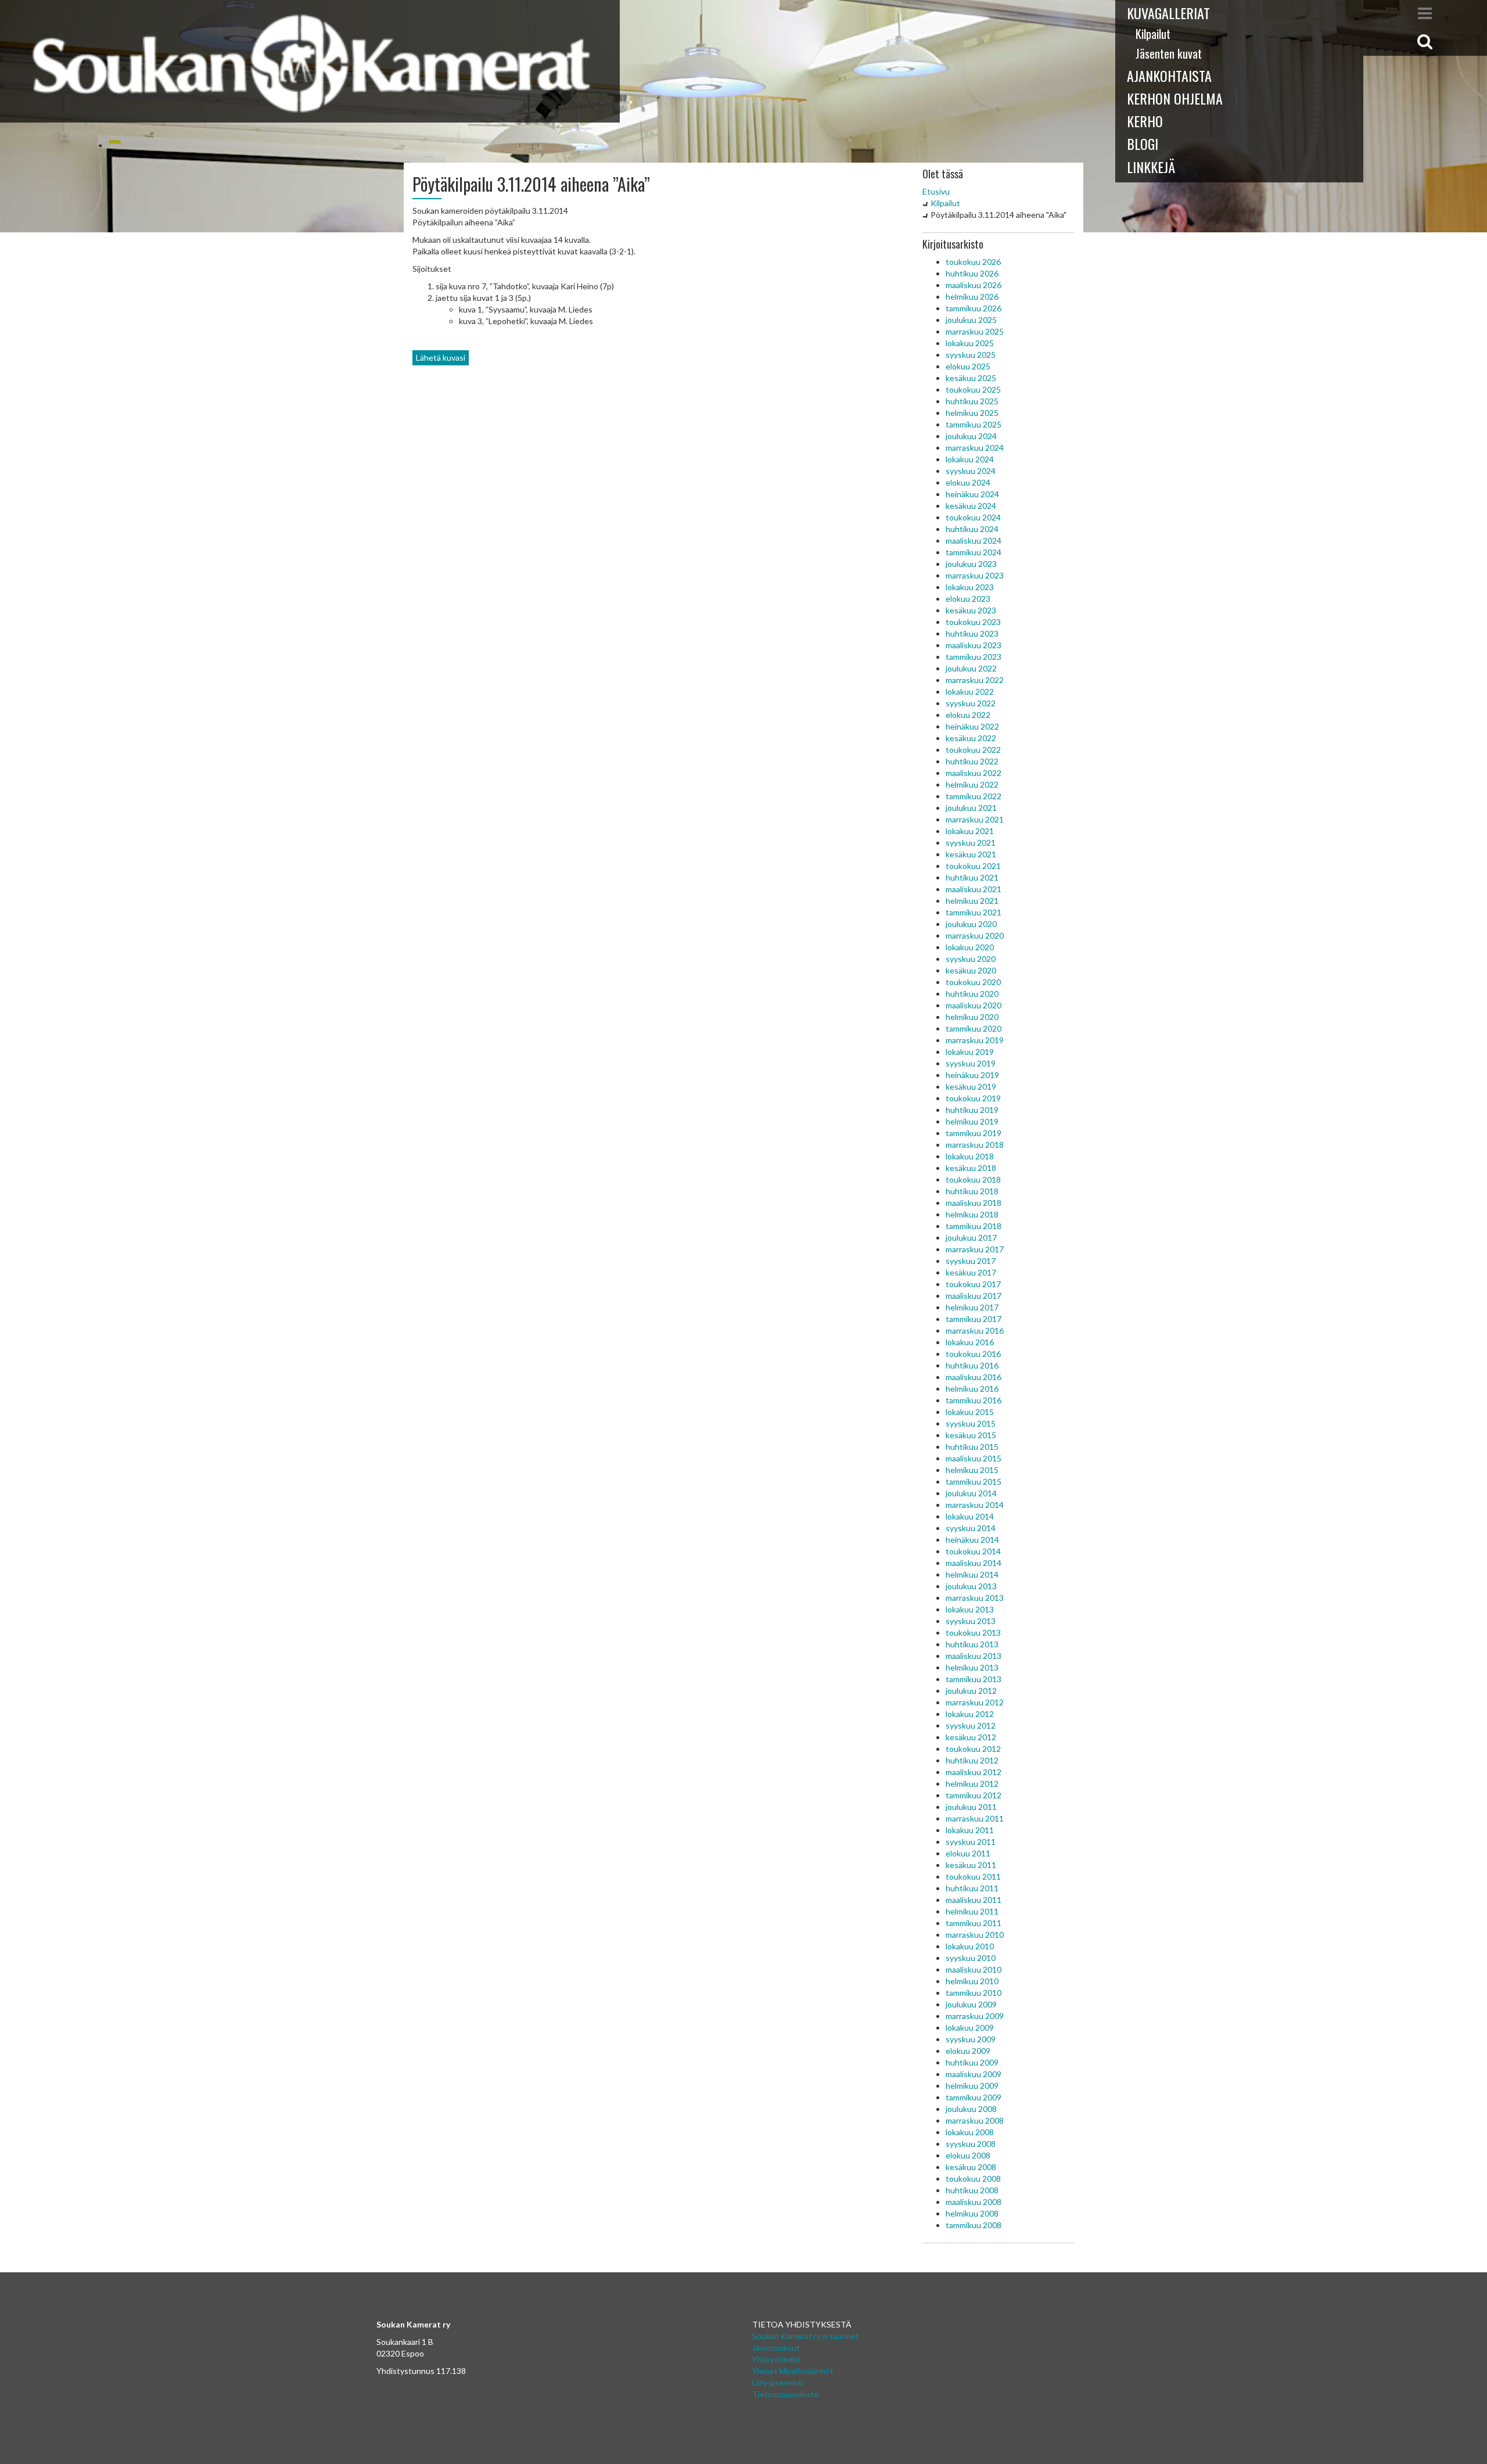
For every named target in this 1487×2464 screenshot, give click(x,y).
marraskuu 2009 (975, 2016)
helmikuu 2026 (972, 297)
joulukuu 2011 (971, 1807)
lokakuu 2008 (970, 2132)
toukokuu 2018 (973, 1179)
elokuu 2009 (968, 2051)
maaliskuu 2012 (974, 1772)
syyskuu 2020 (971, 959)
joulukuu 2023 (971, 564)
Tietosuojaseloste (786, 2394)
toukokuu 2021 (973, 866)
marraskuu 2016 (975, 1330)
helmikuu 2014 (972, 1574)
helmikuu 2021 (972, 901)
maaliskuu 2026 (974, 285)
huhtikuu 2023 (972, 633)
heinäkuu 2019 (972, 1075)
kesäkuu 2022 (971, 738)
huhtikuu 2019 (972, 1110)
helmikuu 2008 (972, 2213)
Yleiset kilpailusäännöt (793, 2371)
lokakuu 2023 (970, 587)
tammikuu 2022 (974, 796)
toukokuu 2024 (973, 517)
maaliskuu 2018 (974, 1203)
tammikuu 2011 (974, 1923)
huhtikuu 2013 (972, 1644)
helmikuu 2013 (972, 1667)
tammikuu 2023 (974, 657)
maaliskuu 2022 (974, 773)
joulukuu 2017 (971, 1238)
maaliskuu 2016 (974, 1377)
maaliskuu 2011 (974, 1900)
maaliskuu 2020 (974, 1005)
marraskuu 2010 (975, 1935)
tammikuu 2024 (974, 552)
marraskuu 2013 (975, 1598)
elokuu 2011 (968, 1853)
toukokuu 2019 (973, 1098)
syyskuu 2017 (971, 1261)
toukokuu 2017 (973, 1284)
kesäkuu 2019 (971, 1086)
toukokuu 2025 (973, 389)
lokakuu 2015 (970, 1412)
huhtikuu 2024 (972, 529)
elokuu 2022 (968, 715)
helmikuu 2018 (972, 1214)
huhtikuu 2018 (972, 1191)
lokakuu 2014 (970, 1516)
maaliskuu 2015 (974, 1458)
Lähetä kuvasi (441, 358)
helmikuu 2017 (972, 1307)
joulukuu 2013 (971, 1586)
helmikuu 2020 (972, 1017)
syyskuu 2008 (971, 2144)
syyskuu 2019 (971, 1063)
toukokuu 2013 (973, 1633)
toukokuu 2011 (973, 1876)
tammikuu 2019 (974, 1133)
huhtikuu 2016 (972, 1365)
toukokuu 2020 (973, 982)
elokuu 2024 (968, 482)
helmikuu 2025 (972, 413)
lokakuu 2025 (970, 343)
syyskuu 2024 (971, 471)
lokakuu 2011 (970, 1830)
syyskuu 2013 (971, 1621)
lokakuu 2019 (970, 1052)
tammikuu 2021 (974, 912)
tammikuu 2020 (974, 1028)
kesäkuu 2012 (971, 1737)
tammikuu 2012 (974, 1795)
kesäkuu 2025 (971, 378)
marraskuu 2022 (975, 680)
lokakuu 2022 (970, 692)
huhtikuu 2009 (972, 2062)
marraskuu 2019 (975, 1040)
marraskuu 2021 (975, 819)
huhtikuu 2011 (972, 1888)
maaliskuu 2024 (974, 540)
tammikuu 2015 (974, 1481)
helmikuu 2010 (972, 1981)
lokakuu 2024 (970, 459)
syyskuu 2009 (971, 2039)
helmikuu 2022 (972, 784)
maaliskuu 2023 (974, 645)
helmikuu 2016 (972, 1389)
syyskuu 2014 (971, 1528)
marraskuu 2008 (975, 2120)
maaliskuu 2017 (974, 1296)
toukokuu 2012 (973, 1749)
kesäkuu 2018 (971, 1168)
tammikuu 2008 (974, 2225)
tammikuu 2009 (974, 2097)
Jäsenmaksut (776, 2348)
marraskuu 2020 (975, 935)
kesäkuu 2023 (971, 610)
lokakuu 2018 (970, 1156)
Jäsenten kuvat (1169, 53)
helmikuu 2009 (972, 2086)
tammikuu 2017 (974, 1319)
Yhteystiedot (777, 2359)
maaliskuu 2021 (974, 889)
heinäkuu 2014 (972, 1540)
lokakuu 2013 (970, 1609)
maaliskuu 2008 (974, 2202)
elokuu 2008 (968, 2155)
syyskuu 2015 (971, 1423)
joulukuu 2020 (971, 924)
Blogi (1143, 143)
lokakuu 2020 (970, 947)
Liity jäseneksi (777, 2382)
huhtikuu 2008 (972, 2190)
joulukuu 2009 (971, 2004)
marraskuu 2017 (975, 1249)
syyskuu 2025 (971, 355)
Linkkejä (1151, 167)
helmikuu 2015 (972, 1470)
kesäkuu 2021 (971, 854)
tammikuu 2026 (974, 308)
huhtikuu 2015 (972, 1447)
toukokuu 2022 (973, 750)
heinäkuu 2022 (972, 726)
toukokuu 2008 (973, 2179)
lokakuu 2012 (970, 1714)
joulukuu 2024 (971, 436)
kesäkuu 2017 (971, 1272)
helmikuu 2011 (972, 1911)
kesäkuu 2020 (971, 970)
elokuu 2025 (968, 366)
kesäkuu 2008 (971, 2167)
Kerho (1145, 121)
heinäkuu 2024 (972, 494)
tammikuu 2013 (974, 1679)
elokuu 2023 (968, 599)
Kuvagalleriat (1168, 13)
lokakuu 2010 (970, 1946)
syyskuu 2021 (971, 843)
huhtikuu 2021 (972, 877)
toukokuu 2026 (973, 262)
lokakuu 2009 (970, 2027)
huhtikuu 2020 (972, 994)
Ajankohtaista (1169, 76)
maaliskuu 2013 (974, 1656)
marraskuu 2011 (975, 1818)
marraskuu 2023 (975, 575)
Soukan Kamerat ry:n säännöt (806, 2336)
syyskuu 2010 (971, 1958)
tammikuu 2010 (974, 1993)
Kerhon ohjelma (1175, 98)
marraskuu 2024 (975, 448)
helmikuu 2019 (972, 1121)
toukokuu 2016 (973, 1354)
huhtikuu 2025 (972, 401)
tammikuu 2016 (974, 1400)
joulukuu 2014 (971, 1493)
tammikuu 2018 (974, 1226)
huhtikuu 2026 (972, 273)
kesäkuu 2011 (971, 1865)
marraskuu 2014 (975, 1505)
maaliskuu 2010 (974, 1969)
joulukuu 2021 (971, 808)
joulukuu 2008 (971, 2109)
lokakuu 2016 (970, 1342)
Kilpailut (1153, 34)
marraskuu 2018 (975, 1145)
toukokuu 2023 (973, 622)
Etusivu (936, 191)
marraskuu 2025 (975, 331)
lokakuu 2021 (970, 831)
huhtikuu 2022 (972, 761)
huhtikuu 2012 (972, 1760)
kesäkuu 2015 (971, 1435)
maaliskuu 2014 (974, 1563)
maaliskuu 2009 (974, 2074)
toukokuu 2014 (973, 1551)
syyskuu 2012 (971, 1725)
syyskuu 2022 (971, 703)
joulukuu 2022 (971, 668)
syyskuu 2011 (971, 1842)
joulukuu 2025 (971, 320)
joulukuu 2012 (971, 1691)
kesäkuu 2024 (971, 506)
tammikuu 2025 (974, 424)
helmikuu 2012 (972, 1784)
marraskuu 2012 (975, 1702)
